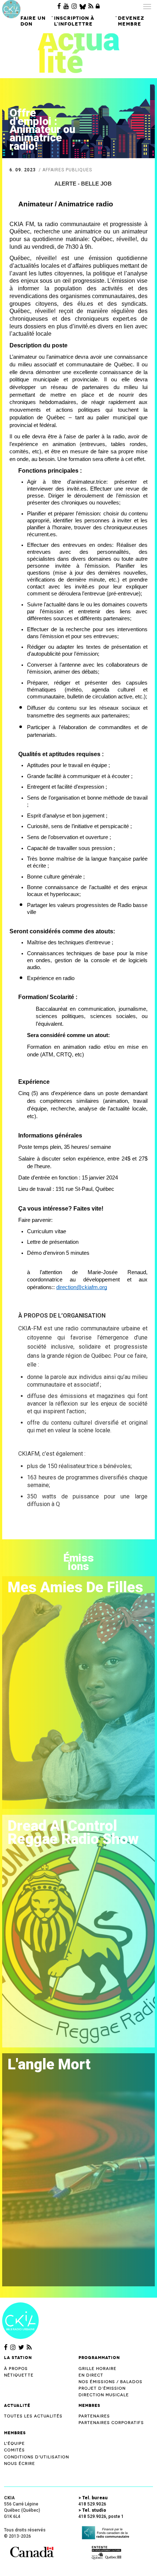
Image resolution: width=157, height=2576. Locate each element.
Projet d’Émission (102, 2388)
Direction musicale (104, 2395)
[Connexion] (98, 6)
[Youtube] (66, 6)
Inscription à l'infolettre (74, 21)
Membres (89, 2405)
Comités (14, 2450)
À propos (16, 2369)
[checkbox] (87, 1232)
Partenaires (94, 2416)
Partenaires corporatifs (111, 2423)
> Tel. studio (92, 2510)
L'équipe (14, 2444)
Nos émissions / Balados (110, 2382)
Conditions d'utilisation (37, 2457)
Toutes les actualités (33, 2416)
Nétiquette (19, 2375)
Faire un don (33, 21)
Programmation (99, 2358)
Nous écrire (20, 2464)
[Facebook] (59, 6)
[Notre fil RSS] (29, 2347)
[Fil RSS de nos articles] (91, 6)
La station (18, 2358)
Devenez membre (131, 21)
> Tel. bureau (93, 2498)
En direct (91, 2375)
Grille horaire (97, 2369)
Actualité (17, 2405)
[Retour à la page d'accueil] (20, 2320)
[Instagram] (74, 6)
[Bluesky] (83, 6)
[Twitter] (21, 2347)
